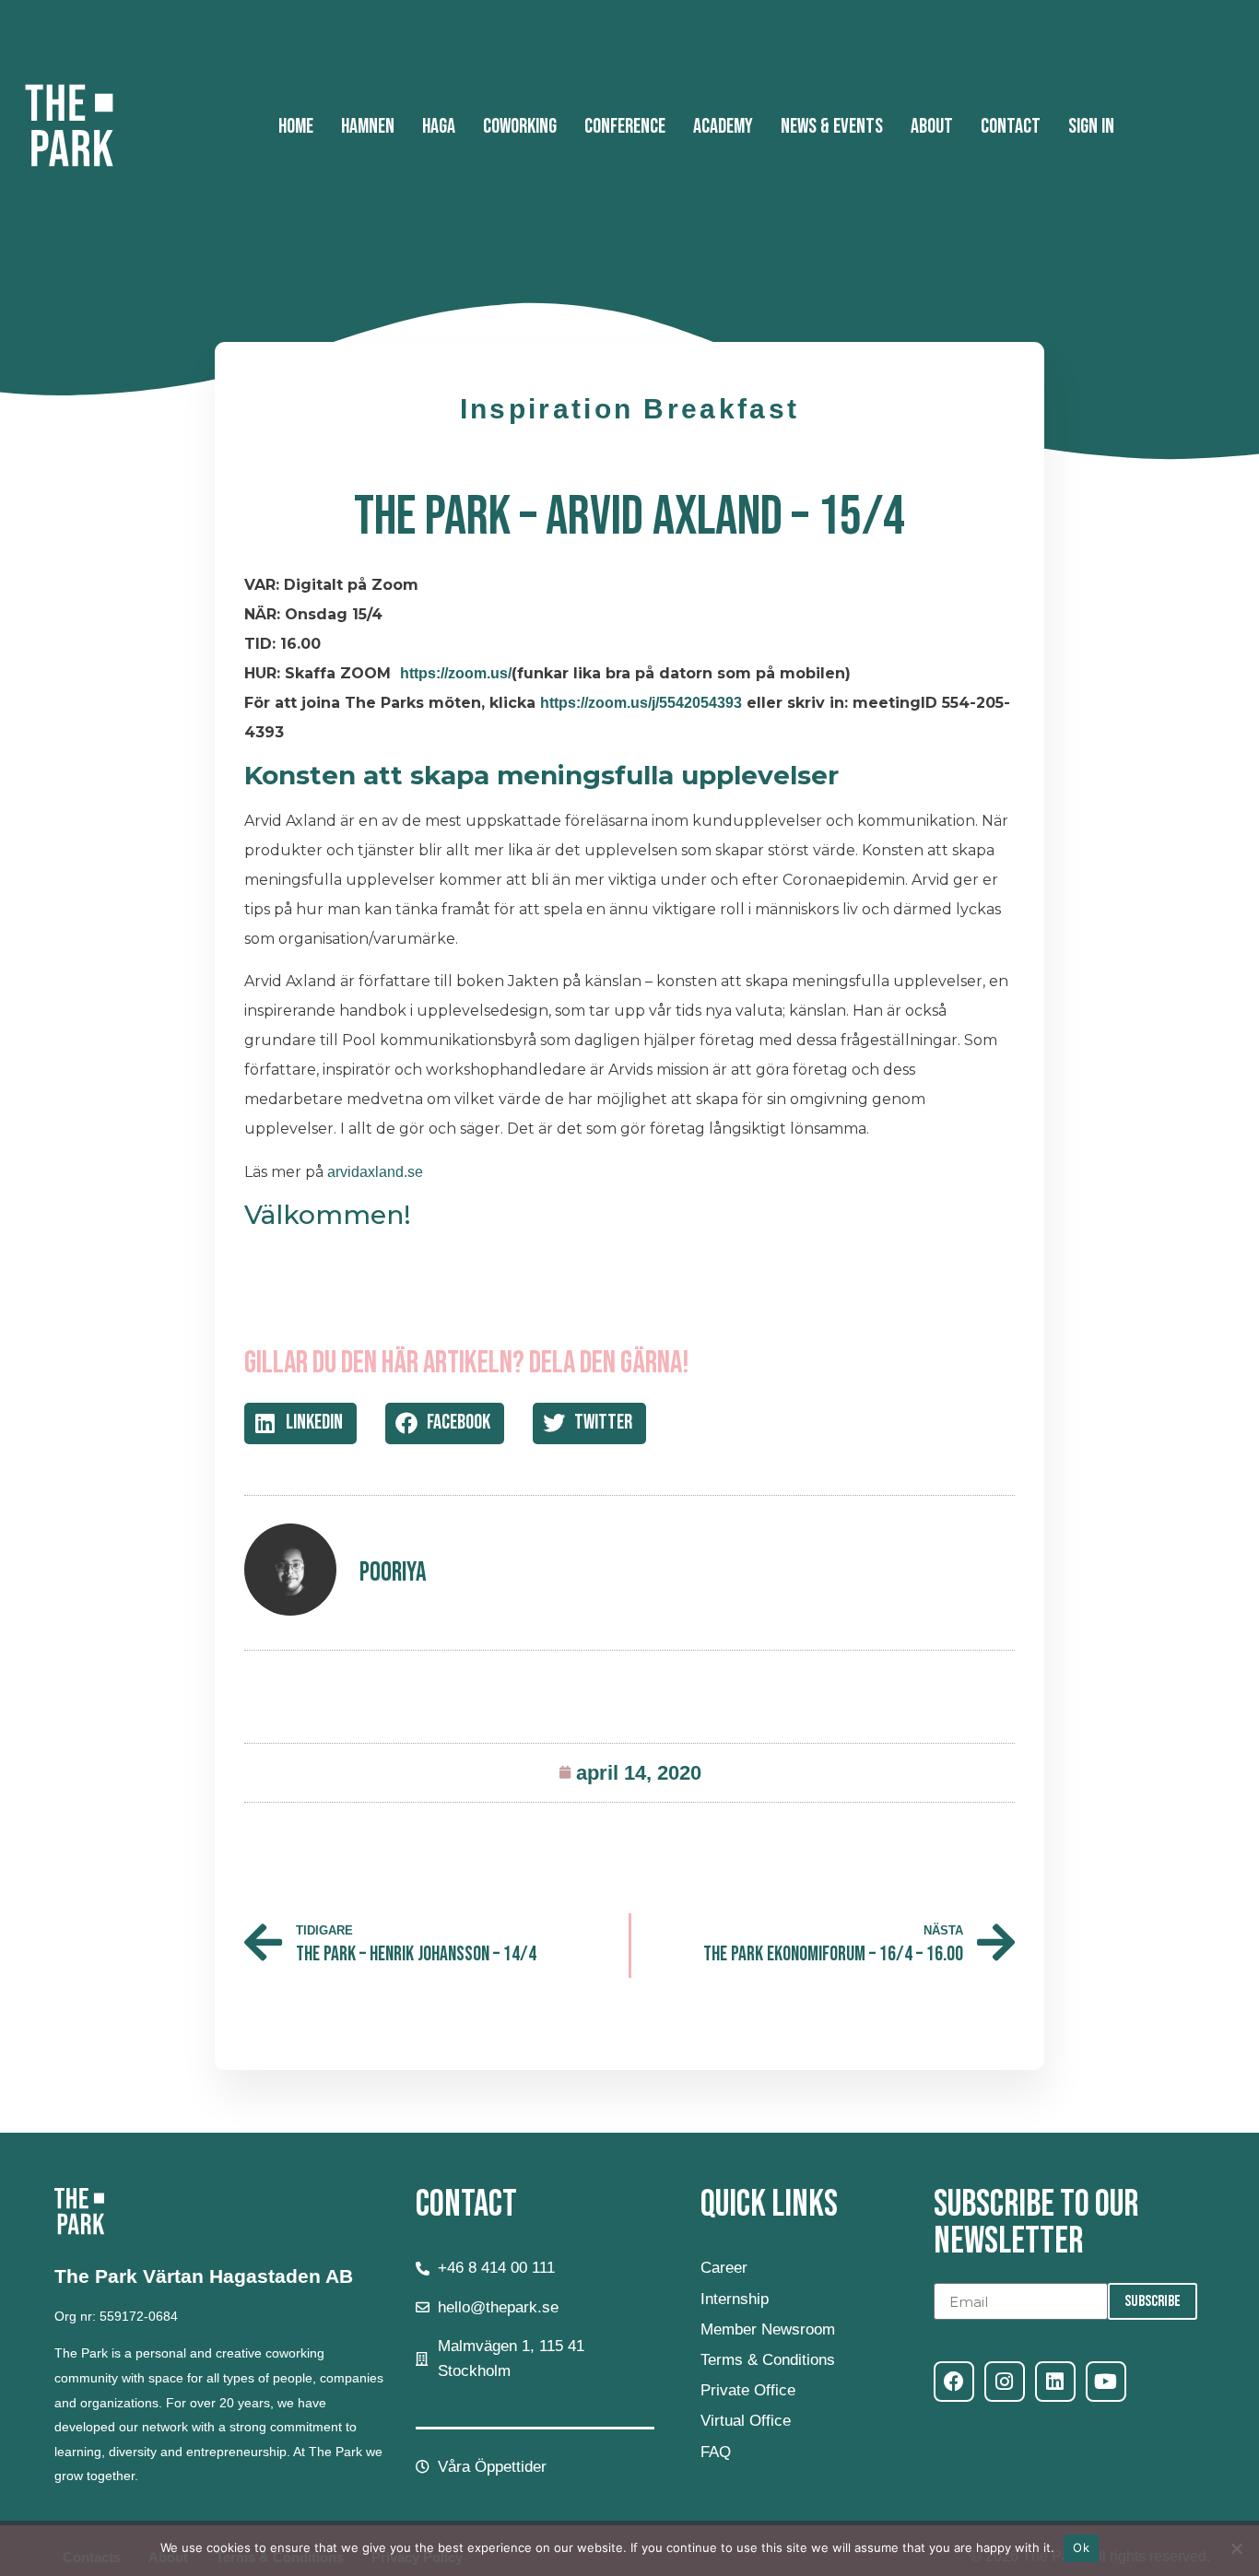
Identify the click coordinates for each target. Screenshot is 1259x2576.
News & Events (832, 127)
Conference (625, 127)
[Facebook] (954, 2382)
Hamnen (368, 127)
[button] (300, 1423)
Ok (1081, 2547)
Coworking (520, 127)
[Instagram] (1005, 2382)
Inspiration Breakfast (629, 409)
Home (296, 127)
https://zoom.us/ (456, 673)
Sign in (1091, 127)
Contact (1011, 127)
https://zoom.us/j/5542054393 (641, 703)
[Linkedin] (1055, 2382)
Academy (723, 127)
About (932, 127)
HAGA (439, 127)
